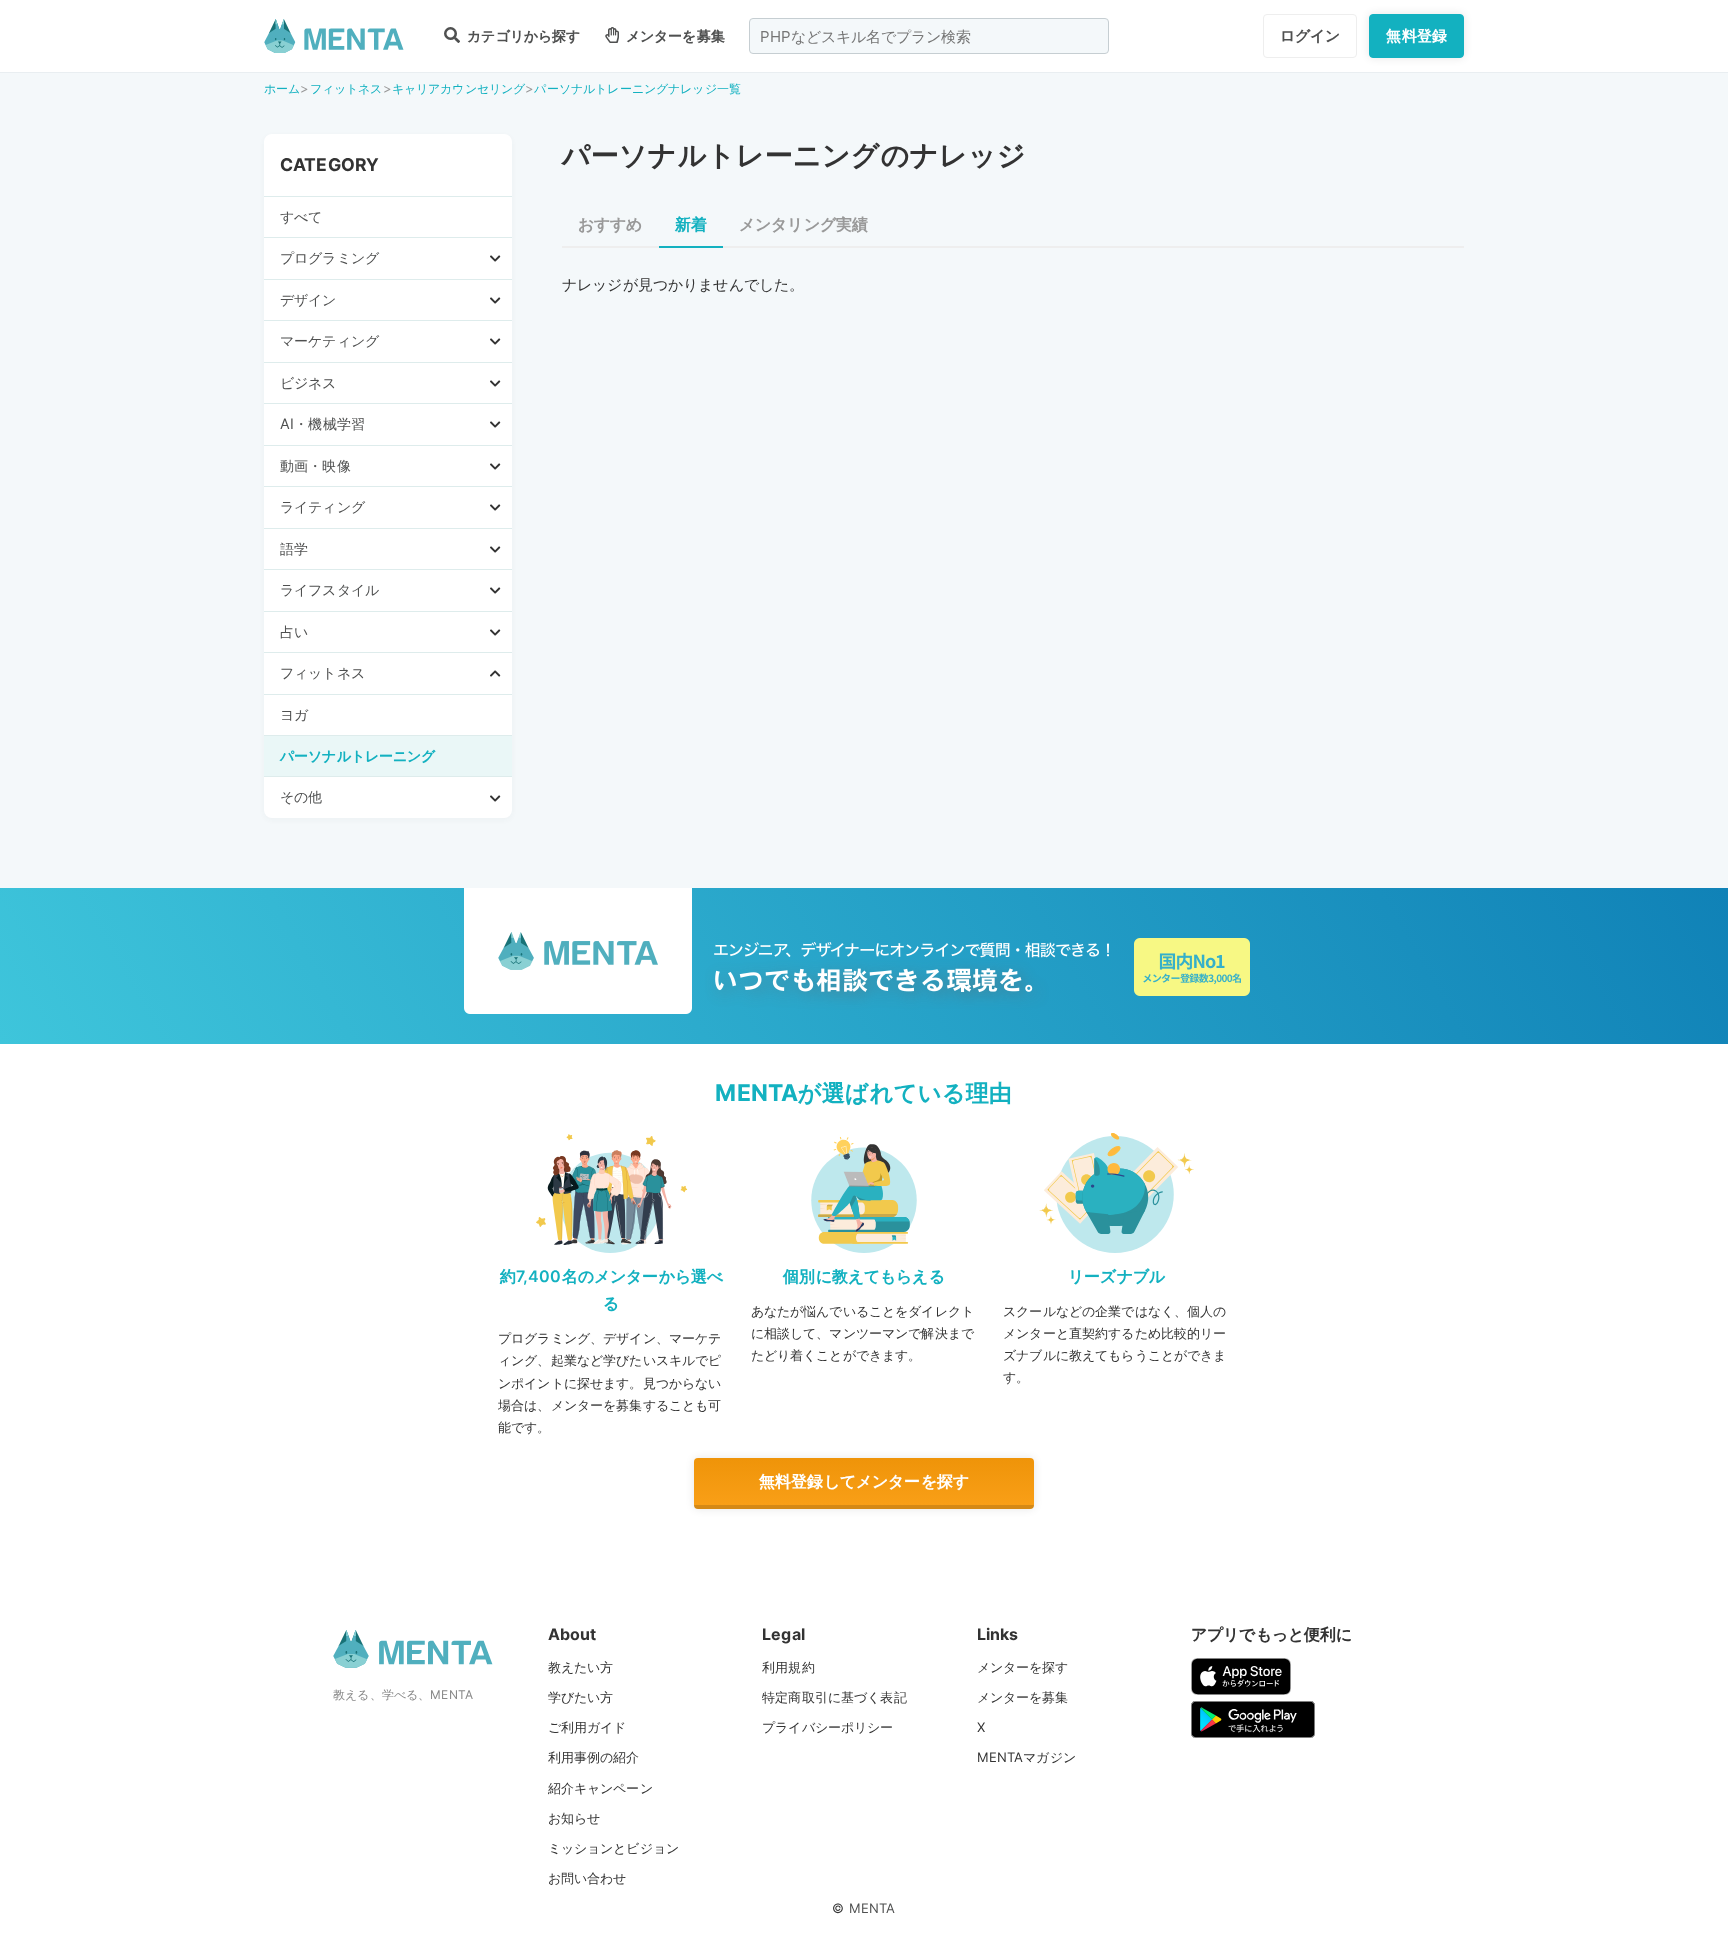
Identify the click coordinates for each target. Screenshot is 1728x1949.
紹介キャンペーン (600, 1788)
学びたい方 (581, 1697)
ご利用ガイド (587, 1727)
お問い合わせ (587, 1878)
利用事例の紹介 (594, 1757)
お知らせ (574, 1818)
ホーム (282, 88)
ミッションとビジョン (614, 1848)
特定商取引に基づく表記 (834, 1697)
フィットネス (346, 88)
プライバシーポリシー (828, 1727)
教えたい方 (581, 1667)
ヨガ (294, 714)
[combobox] (929, 36)
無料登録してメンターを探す (864, 1481)
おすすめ (610, 224)
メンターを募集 (674, 35)
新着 (691, 224)
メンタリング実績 (803, 224)
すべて (301, 216)
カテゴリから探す (522, 35)
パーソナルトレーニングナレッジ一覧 (637, 88)
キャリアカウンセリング (459, 88)
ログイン (1310, 35)
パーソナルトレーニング (358, 755)
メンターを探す (1023, 1667)
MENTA (872, 1908)
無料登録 (1416, 35)
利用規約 (788, 1667)
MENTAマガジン (1026, 1757)
